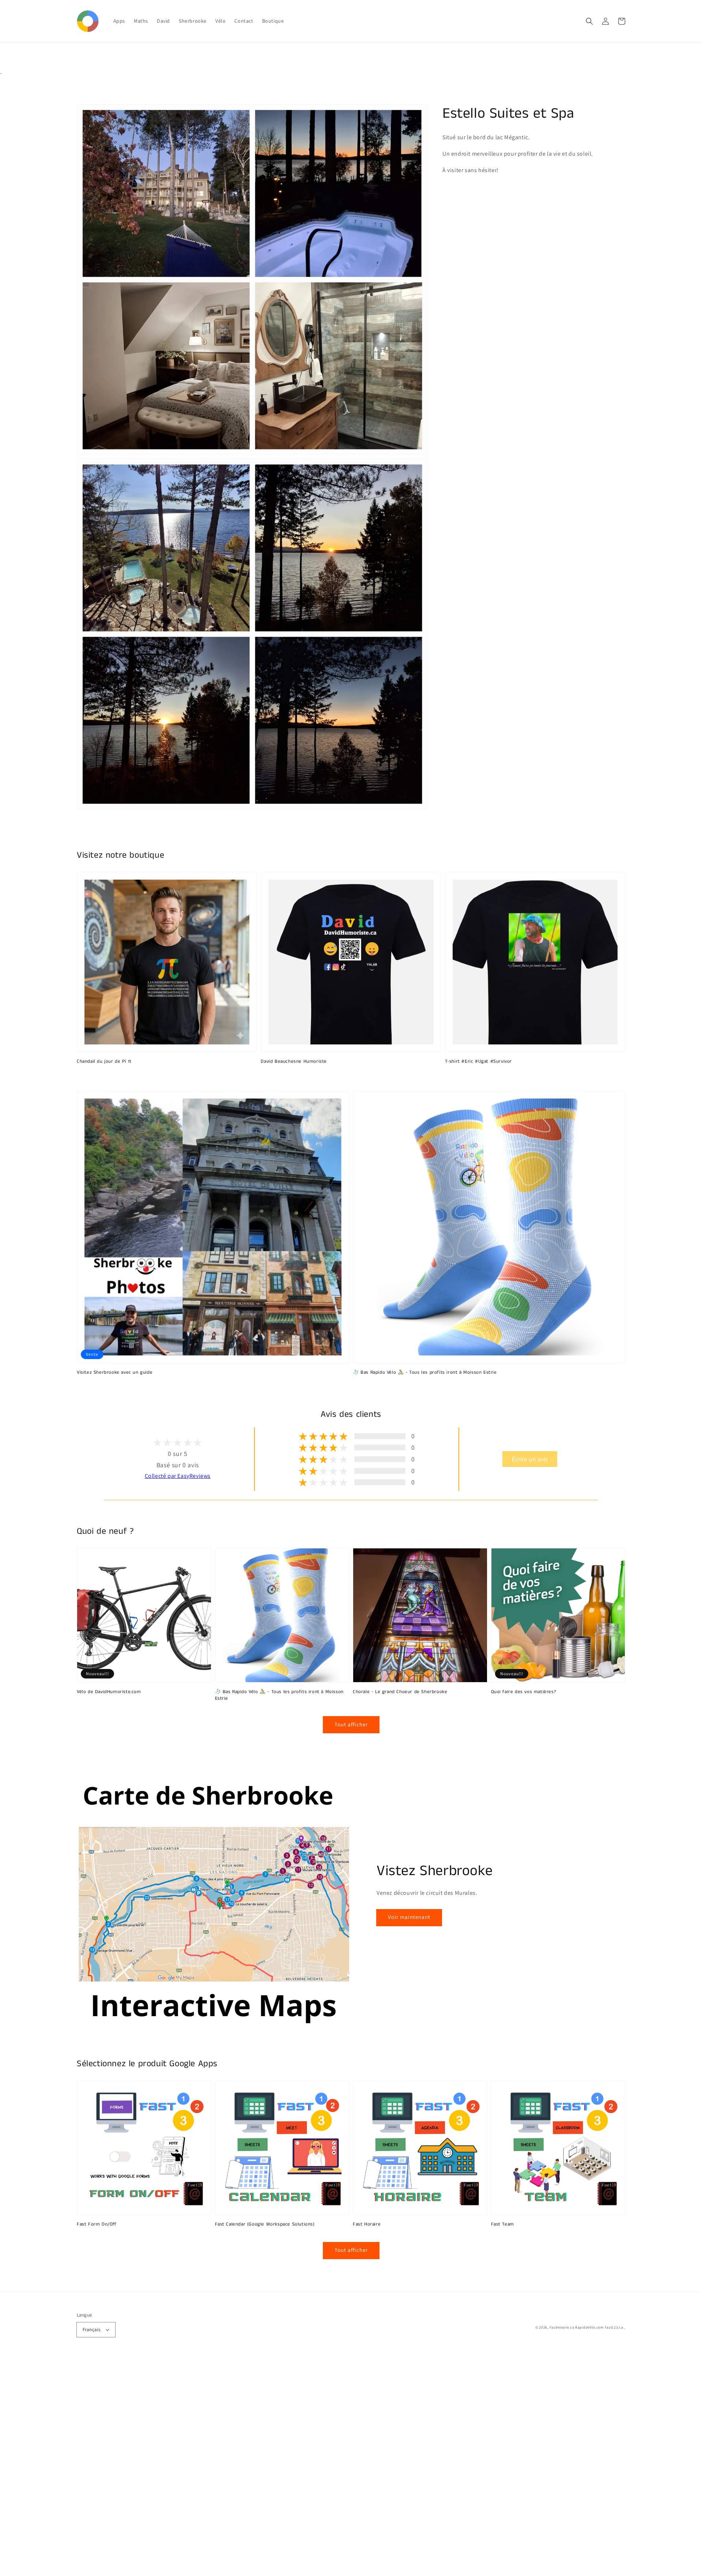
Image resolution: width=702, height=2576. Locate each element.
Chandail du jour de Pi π (104, 1062)
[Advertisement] (219, 2466)
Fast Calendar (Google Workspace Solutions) (265, 2224)
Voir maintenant (409, 1917)
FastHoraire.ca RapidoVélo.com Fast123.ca (586, 2327)
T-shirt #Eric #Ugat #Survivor (478, 1062)
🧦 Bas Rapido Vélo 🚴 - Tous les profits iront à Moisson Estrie (425, 1373)
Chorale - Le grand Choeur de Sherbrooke (400, 1692)
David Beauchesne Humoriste (294, 1062)
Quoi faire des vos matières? (524, 1692)
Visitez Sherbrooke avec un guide (115, 1373)
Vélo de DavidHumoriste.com (109, 1692)
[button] (589, 21)
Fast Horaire (367, 2224)
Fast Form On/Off (97, 2224)
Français (91, 2330)
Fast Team (503, 2224)
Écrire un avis (530, 1459)
